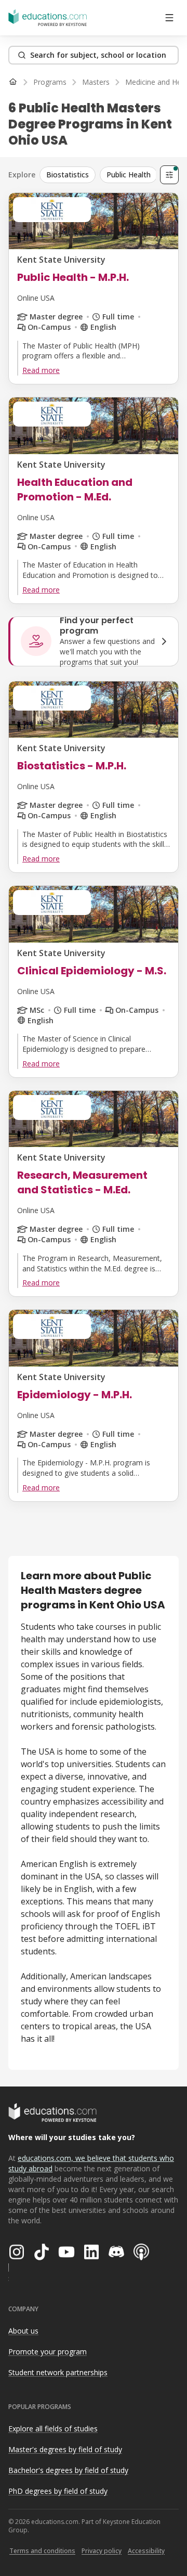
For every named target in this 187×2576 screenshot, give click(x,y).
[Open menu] (169, 18)
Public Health (129, 175)
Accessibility (146, 2551)
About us (23, 2331)
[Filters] (169, 175)
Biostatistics (68, 175)
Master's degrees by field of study (65, 2449)
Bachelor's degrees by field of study (68, 2470)
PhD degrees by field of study (58, 2491)
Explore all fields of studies (53, 2429)
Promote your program (48, 2352)
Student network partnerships (58, 2372)
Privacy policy (102, 2551)
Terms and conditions (42, 2551)
